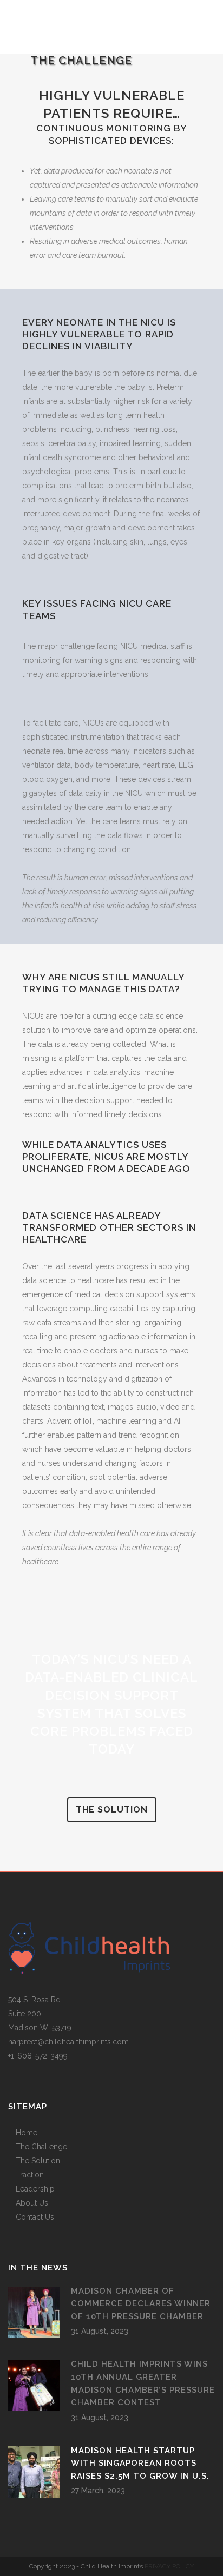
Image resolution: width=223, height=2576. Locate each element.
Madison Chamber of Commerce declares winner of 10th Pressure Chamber (141, 2304)
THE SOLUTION (112, 1810)
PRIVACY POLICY (169, 2566)
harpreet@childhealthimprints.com (68, 2042)
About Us (32, 2203)
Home (27, 2133)
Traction (30, 2175)
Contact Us (35, 2217)
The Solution (38, 2161)
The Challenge (41, 2147)
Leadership (35, 2189)
